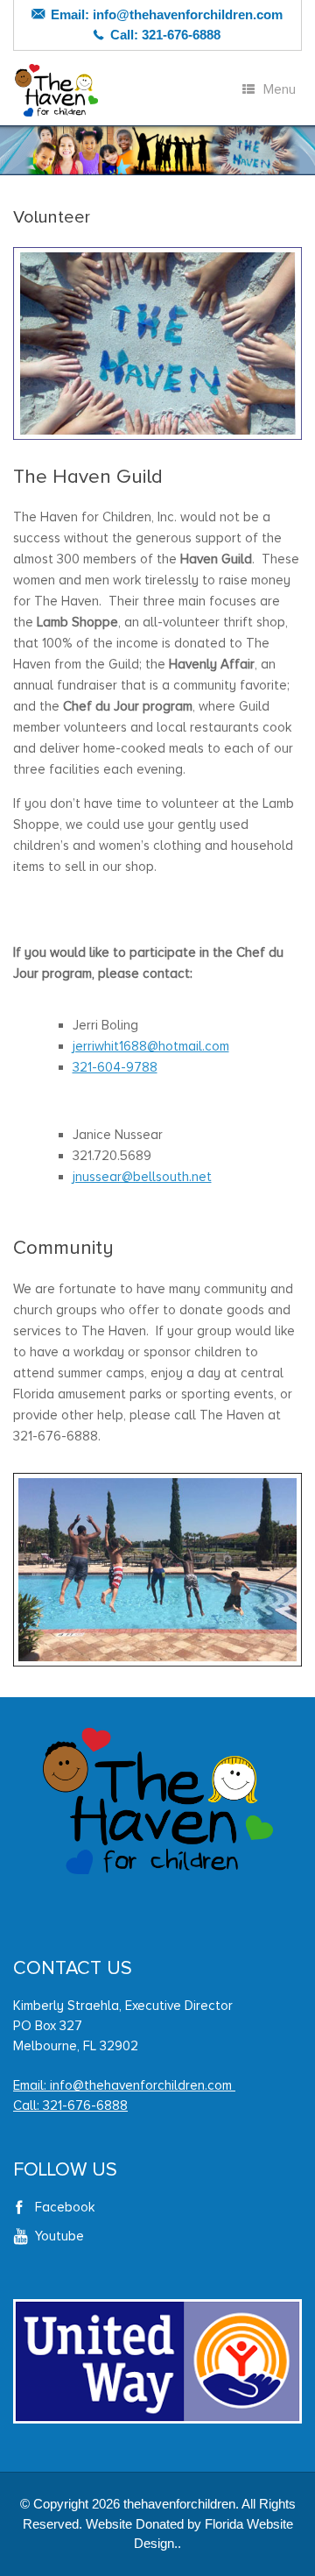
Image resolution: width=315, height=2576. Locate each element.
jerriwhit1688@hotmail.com (151, 1046)
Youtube (59, 2236)
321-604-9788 (115, 1067)
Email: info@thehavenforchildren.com (124, 2085)
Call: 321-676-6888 (70, 2105)
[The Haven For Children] (57, 90)
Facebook (65, 2207)
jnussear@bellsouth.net (142, 1177)
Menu (280, 89)
